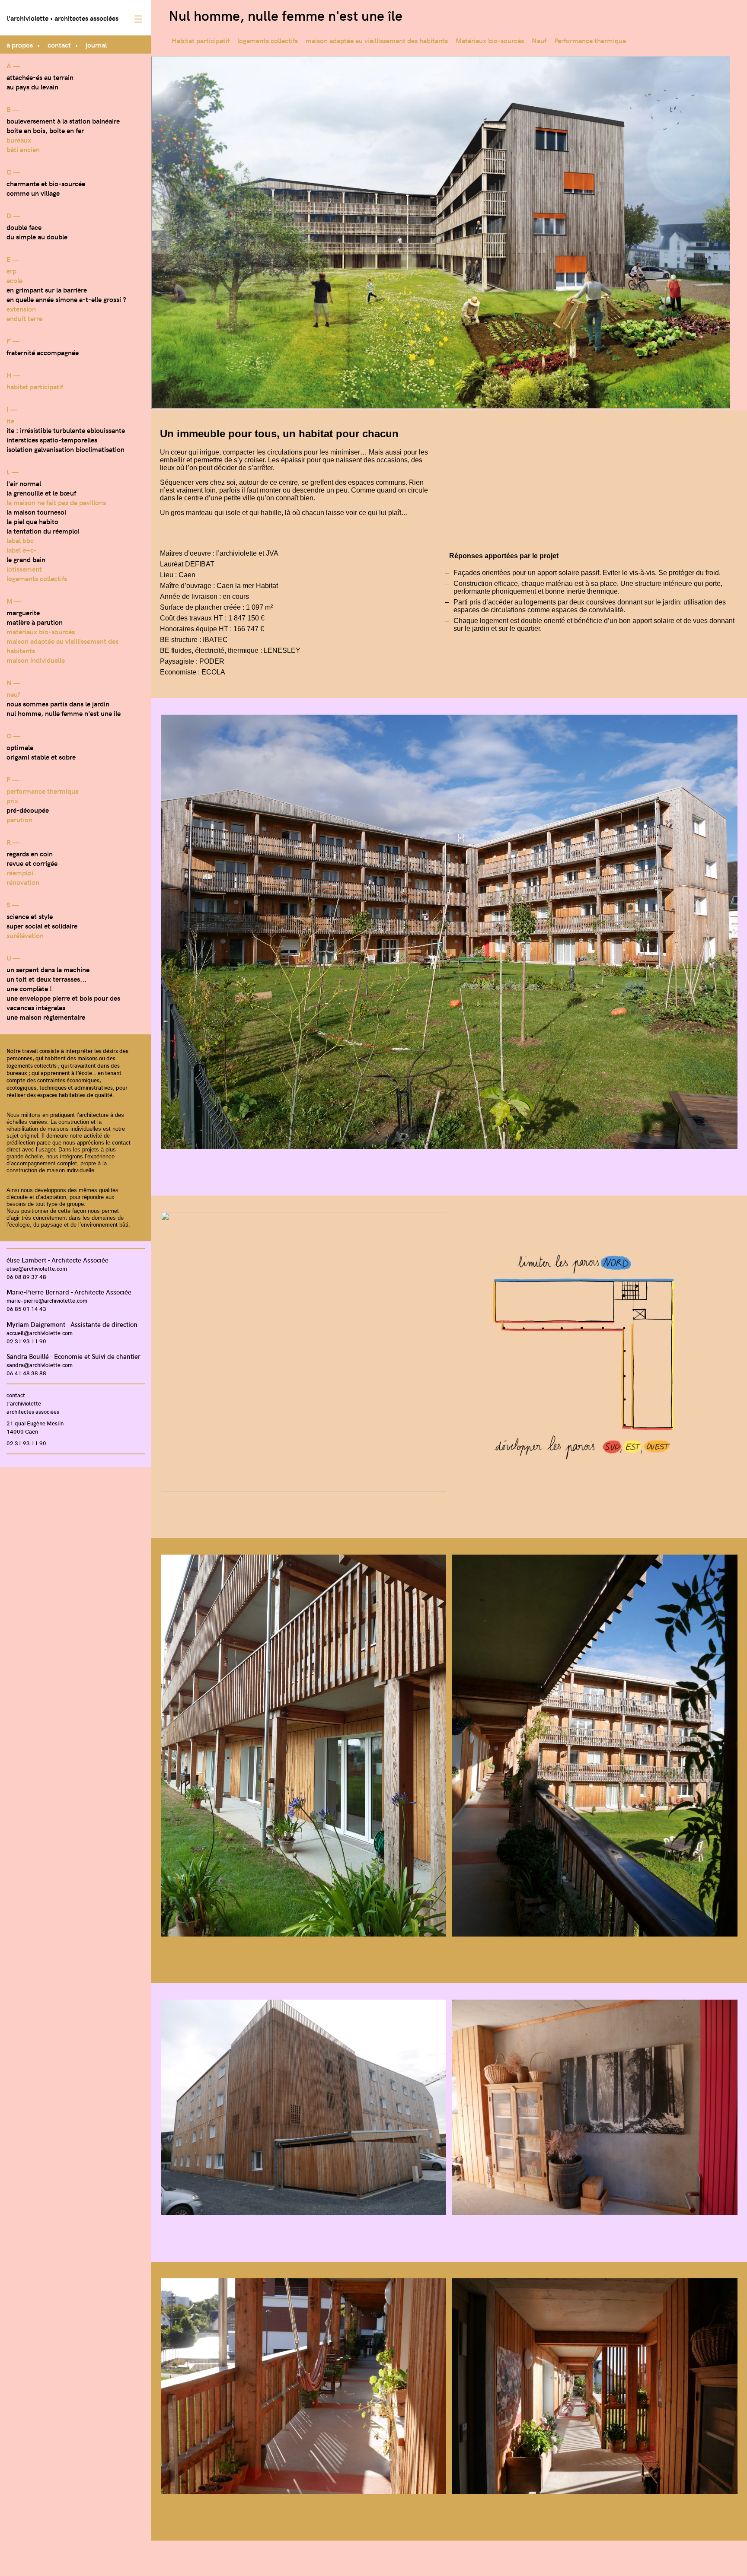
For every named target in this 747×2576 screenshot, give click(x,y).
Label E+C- (22, 550)
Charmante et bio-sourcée (46, 183)
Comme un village (33, 193)
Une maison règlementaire (46, 1017)
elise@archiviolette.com (37, 1268)
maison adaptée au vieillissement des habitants (377, 40)
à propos (20, 45)
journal (96, 45)
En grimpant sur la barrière (47, 289)
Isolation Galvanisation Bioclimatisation (65, 449)
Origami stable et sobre (41, 757)
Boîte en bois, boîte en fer (45, 130)
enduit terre (24, 318)
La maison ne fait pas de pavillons (56, 502)
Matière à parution (35, 622)
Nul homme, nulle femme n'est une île (64, 713)
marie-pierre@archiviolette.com (47, 1300)
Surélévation (25, 935)
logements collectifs (37, 578)
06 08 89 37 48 (26, 1277)
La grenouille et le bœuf (41, 493)
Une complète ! (29, 988)
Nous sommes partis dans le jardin (58, 703)
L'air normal (24, 483)
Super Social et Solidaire (42, 925)
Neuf (13, 694)
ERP (11, 270)
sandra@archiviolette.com (40, 1365)
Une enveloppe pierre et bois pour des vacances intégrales (63, 1002)
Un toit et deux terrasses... (46, 979)
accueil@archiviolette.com (40, 1333)
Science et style (30, 916)
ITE (10, 420)
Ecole (14, 280)
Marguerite (23, 612)
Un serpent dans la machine (48, 969)
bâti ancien (23, 149)
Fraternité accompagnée (43, 352)
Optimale (20, 747)
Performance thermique (43, 791)
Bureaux (19, 140)
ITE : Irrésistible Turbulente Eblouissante (66, 430)
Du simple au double (37, 236)
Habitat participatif (35, 386)
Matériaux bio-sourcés (41, 631)
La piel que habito (32, 521)
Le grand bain (26, 559)
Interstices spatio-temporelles (52, 439)
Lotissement (24, 569)
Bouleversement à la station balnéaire (63, 121)
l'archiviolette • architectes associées (63, 18)
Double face (24, 227)
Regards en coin (30, 853)
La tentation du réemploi (43, 531)
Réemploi (20, 872)
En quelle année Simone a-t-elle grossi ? (66, 299)
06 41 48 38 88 (26, 1373)
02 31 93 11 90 (26, 1341)
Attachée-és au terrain (40, 77)
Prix (12, 800)
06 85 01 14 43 (26, 1309)
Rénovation (23, 882)
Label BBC (20, 540)
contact (59, 45)
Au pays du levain (32, 86)
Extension (21, 308)
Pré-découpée (28, 810)
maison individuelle (36, 660)
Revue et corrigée (32, 863)
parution (19, 819)
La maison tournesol (36, 512)
